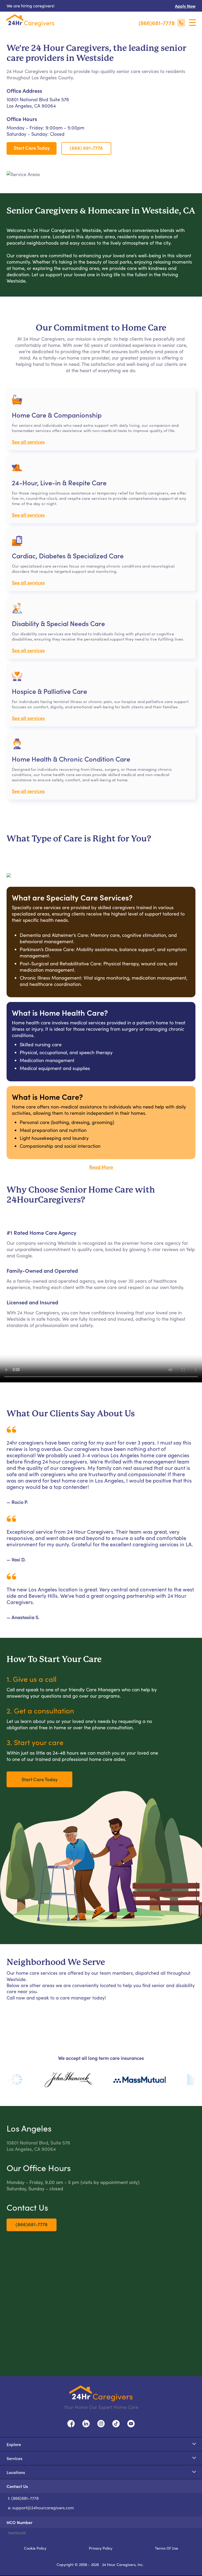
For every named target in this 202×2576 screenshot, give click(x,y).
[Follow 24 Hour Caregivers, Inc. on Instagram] (101, 2423)
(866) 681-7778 (86, 148)
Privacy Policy (101, 2548)
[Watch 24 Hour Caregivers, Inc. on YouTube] (131, 2423)
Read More (101, 1167)
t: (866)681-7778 (23, 2498)
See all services (28, 442)
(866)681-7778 (32, 2224)
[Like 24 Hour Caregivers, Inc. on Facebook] (71, 2423)
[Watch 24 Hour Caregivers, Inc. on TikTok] (116, 2423)
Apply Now (185, 6)
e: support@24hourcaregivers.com (41, 2508)
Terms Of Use (166, 2548)
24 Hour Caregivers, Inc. (123, 2564)
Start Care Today (32, 148)
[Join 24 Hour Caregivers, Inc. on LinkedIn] (86, 2423)
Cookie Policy (35, 2548)
